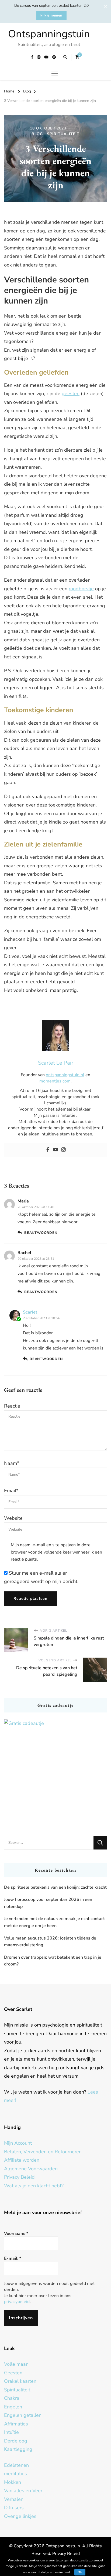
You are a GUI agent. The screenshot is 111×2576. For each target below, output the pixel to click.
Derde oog (16, 2441)
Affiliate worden (22, 2160)
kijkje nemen (51, 15)
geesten (71, 394)
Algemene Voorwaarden (31, 2169)
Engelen (13, 2407)
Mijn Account (18, 2143)
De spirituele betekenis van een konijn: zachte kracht (55, 1887)
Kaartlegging (18, 2449)
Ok (80, 2572)
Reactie (12, 1406)
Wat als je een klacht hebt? (34, 2186)
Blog (37, 134)
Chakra (12, 2398)
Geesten (13, 2373)
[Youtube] (56, 1150)
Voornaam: (16, 2234)
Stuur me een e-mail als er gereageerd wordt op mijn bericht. (41, 1577)
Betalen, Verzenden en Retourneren (43, 2152)
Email (11, 1491)
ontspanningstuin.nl (65, 1075)
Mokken (13, 2482)
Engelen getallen (23, 2415)
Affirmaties (16, 2424)
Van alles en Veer (23, 2491)
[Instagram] (63, 1150)
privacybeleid (17, 2302)
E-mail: (13, 2258)
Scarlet (30, 1312)
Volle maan (16, 2364)
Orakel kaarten (20, 2381)
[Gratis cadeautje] (55, 1771)
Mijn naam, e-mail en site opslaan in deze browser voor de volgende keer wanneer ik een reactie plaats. (56, 1552)
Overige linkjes (20, 2516)
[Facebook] (48, 1150)
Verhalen (14, 2499)
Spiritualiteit (63, 134)
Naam (12, 1463)
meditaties (15, 2474)
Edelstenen (16, 2465)
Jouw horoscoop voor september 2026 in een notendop (48, 1903)
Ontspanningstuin (49, 34)
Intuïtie (11, 2432)
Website (13, 1518)
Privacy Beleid (19, 2177)
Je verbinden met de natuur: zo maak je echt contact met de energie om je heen (54, 1922)
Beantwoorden (41, 1233)
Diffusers (14, 2508)
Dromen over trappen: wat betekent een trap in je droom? (53, 1961)
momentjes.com (55, 1081)
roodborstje (81, 589)
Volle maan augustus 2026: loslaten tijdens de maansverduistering (50, 1942)
